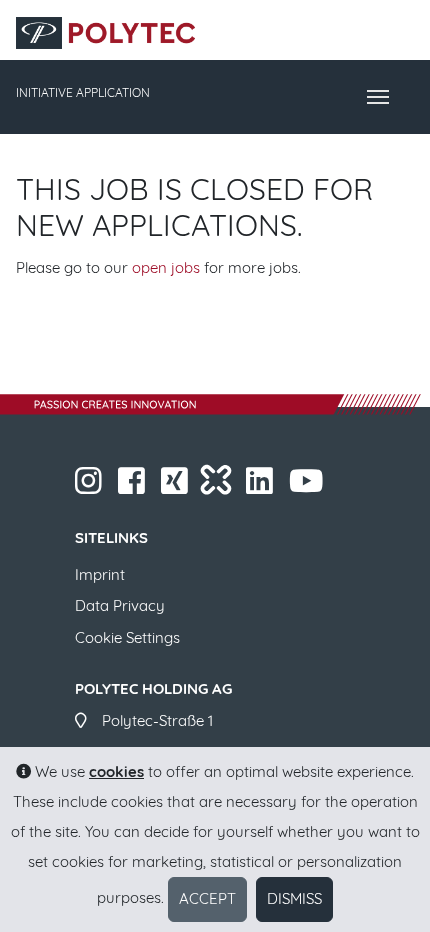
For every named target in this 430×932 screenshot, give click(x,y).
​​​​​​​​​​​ (275, 486)
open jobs (166, 267)
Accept (207, 898)
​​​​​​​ (104, 486)
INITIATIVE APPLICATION (83, 92)
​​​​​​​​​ (190, 486)
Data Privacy (120, 605)
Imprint (100, 573)
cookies (116, 771)
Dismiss (294, 898)
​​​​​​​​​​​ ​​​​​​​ (325, 486)
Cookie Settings (127, 637)
